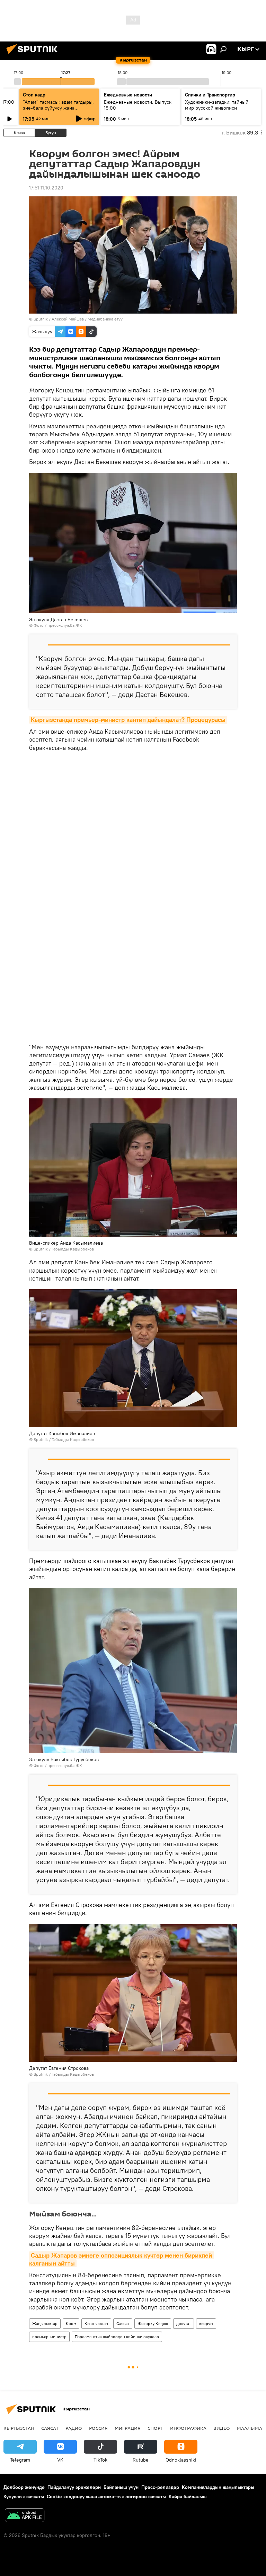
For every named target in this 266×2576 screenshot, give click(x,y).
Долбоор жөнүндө (24, 2487)
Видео (222, 2428)
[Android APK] (25, 2516)
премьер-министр (49, 2337)
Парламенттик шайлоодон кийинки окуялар (117, 2337)
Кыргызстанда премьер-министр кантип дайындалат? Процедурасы (128, 720)
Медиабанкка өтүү (105, 319)
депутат (184, 2323)
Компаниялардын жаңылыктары (218, 2487)
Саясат (123, 2323)
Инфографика (188, 2428)
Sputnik (41, 319)
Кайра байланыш (188, 2496)
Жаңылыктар (45, 2323)
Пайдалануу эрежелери (74, 2487)
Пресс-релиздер (160, 2487)
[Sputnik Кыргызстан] (34, 55)
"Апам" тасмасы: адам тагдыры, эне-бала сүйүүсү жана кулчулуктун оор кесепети (58, 108)
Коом (71, 2323)
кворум (206, 2323)
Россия (98, 2428)
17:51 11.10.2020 (46, 188)
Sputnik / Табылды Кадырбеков (64, 1249)
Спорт (155, 2428)
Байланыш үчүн (121, 2487)
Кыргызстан (96, 2323)
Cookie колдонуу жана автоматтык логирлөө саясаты (106, 2496)
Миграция (128, 2428)
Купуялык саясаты (24, 2496)
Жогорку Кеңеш (153, 2323)
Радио (74, 2428)
